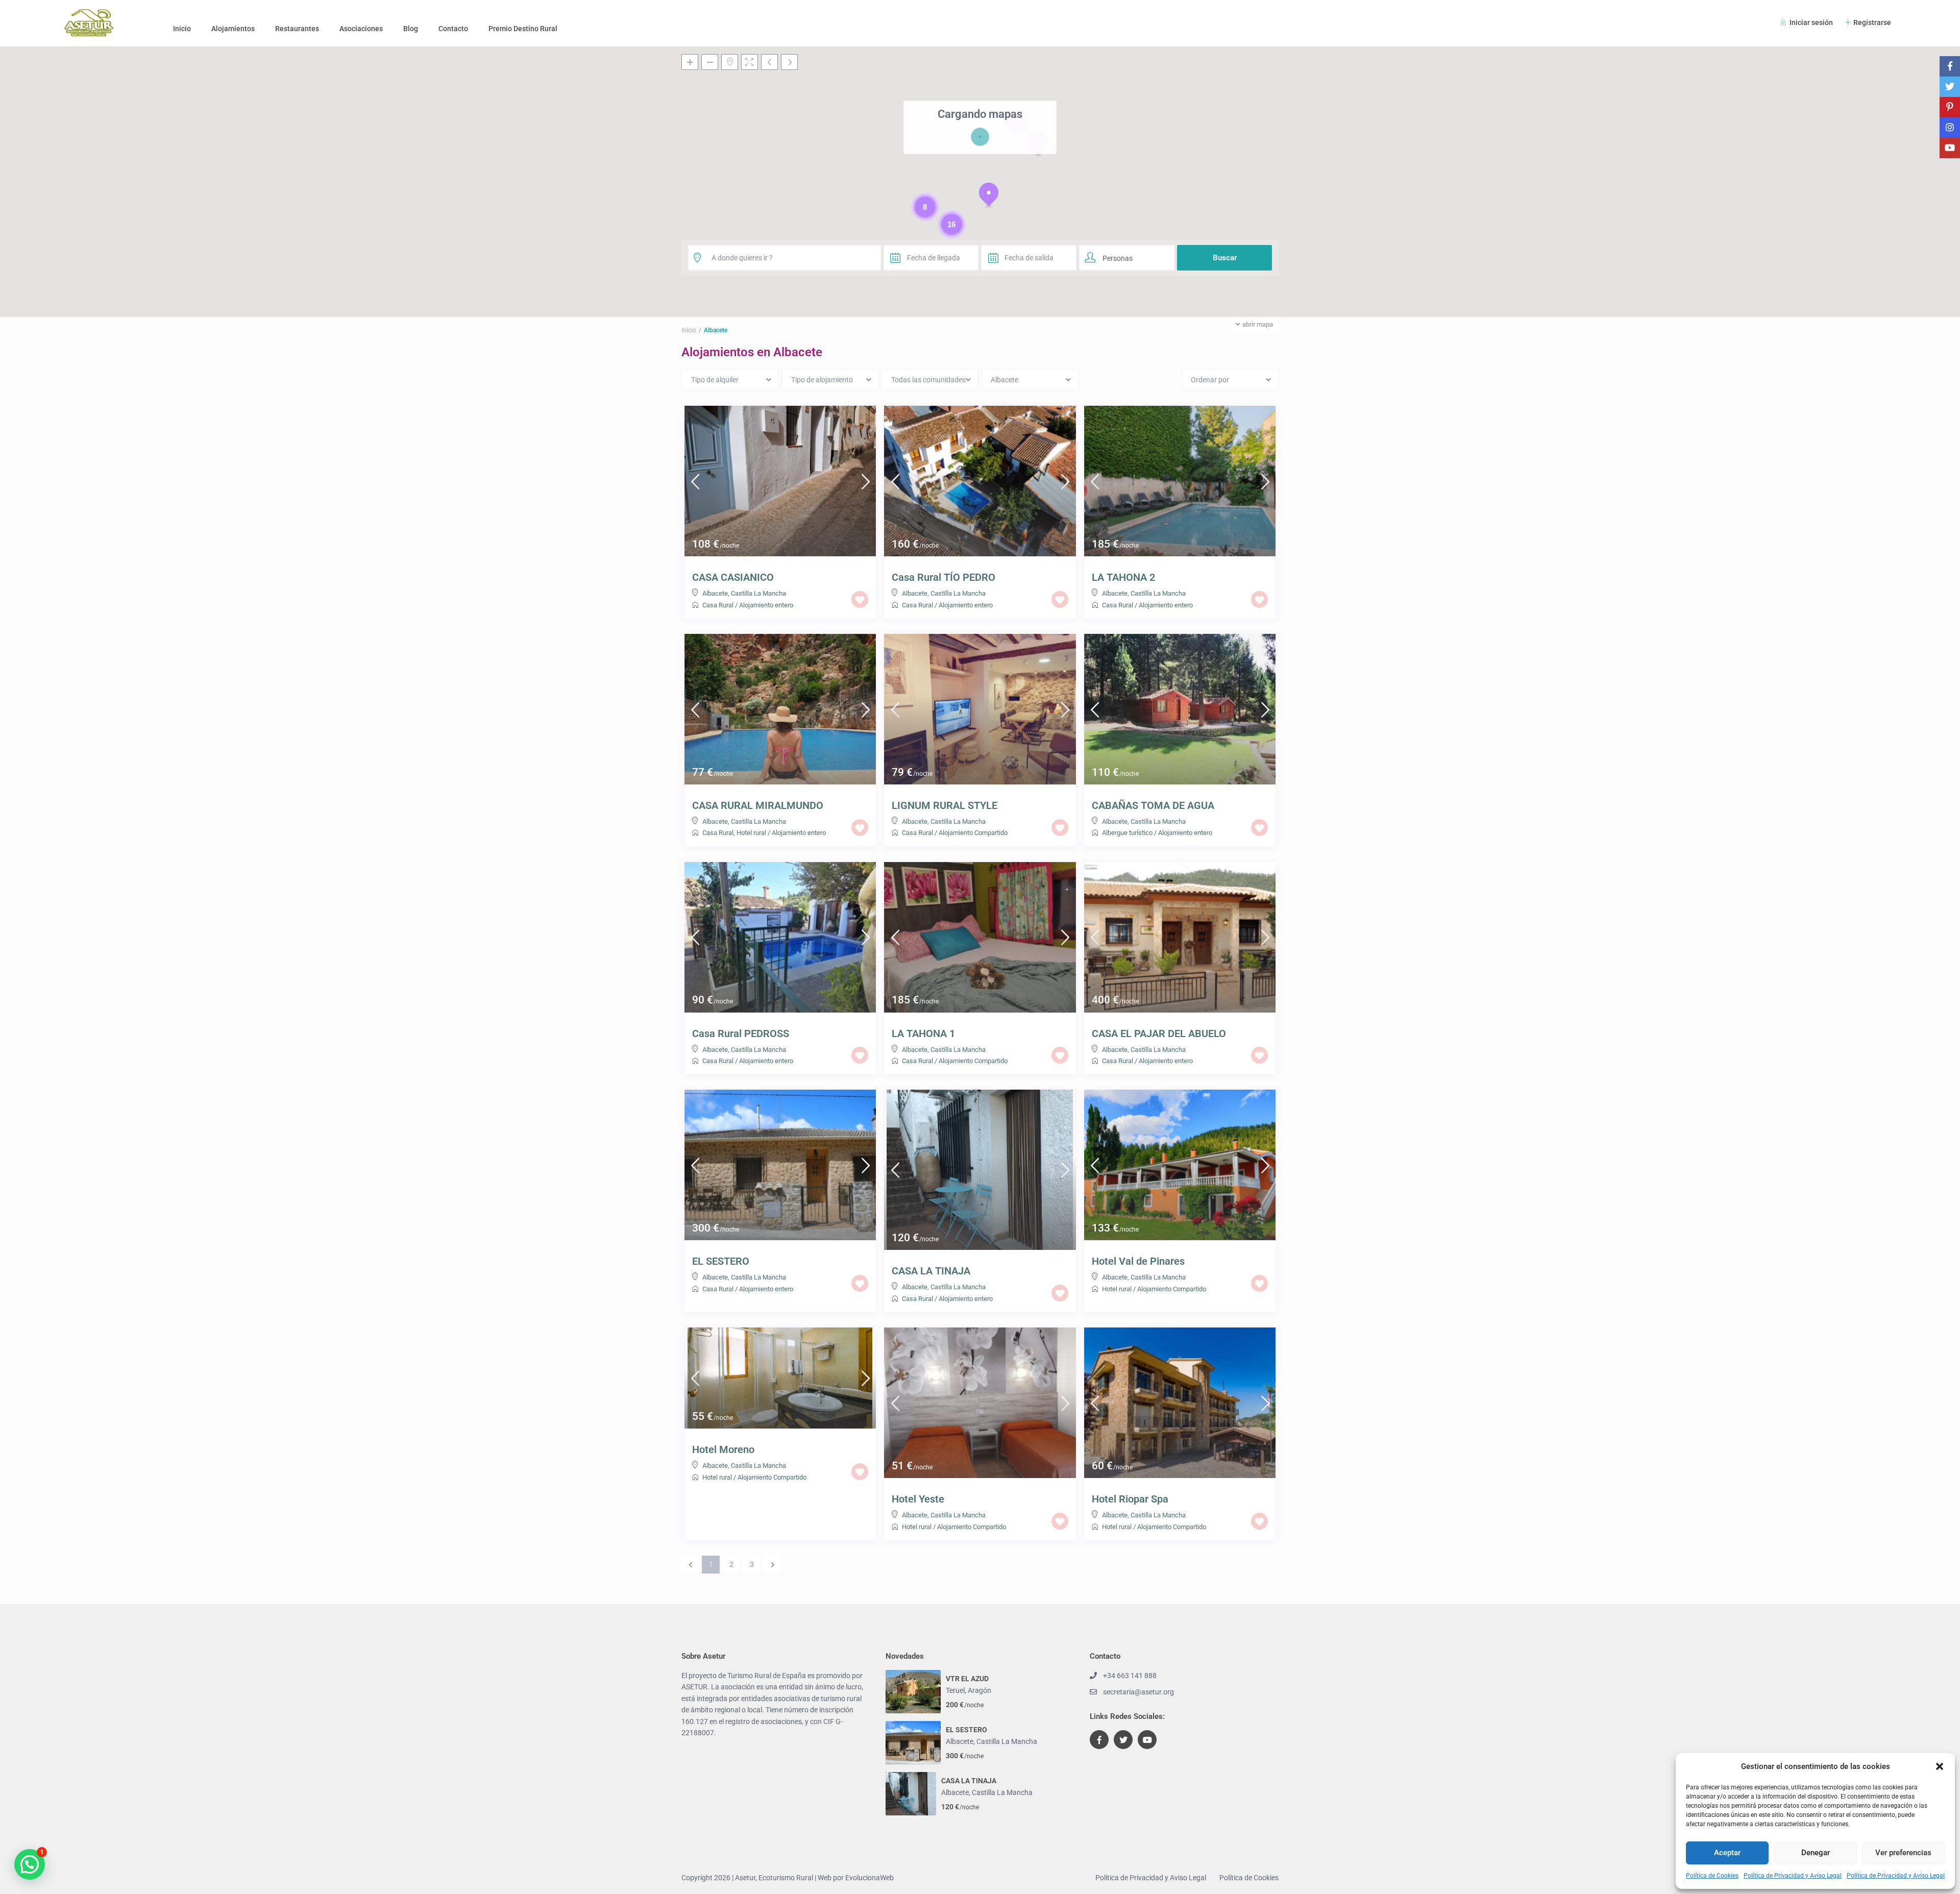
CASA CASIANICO (733, 577)
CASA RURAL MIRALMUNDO (758, 805)
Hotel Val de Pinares (1138, 1261)
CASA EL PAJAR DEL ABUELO (1159, 1034)
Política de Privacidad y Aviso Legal (1793, 1876)
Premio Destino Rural (523, 29)
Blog (411, 29)
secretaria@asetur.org (1138, 1692)
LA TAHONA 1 (923, 1034)
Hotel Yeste (918, 1499)
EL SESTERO (721, 1261)
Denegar (1816, 1853)
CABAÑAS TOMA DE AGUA (1153, 805)
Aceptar (1727, 1853)
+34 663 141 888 (1130, 1676)
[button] (1940, 1766)
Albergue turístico (1127, 833)
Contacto (453, 29)
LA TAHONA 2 (1123, 577)
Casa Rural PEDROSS (741, 1034)
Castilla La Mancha (758, 593)
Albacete (715, 593)
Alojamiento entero (766, 605)
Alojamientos (233, 29)
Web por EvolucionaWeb (856, 1878)
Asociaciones (361, 29)
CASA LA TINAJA (931, 1271)
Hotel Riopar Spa (1130, 1499)
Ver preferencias (1903, 1853)
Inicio (182, 29)
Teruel (955, 1690)
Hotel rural (751, 833)
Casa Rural (718, 605)
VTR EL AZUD (967, 1679)
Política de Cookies (1712, 1876)
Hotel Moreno (723, 1449)
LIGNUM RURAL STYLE (945, 805)
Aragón (979, 1690)
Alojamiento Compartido (973, 833)
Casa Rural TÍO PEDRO (944, 577)
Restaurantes (297, 29)
